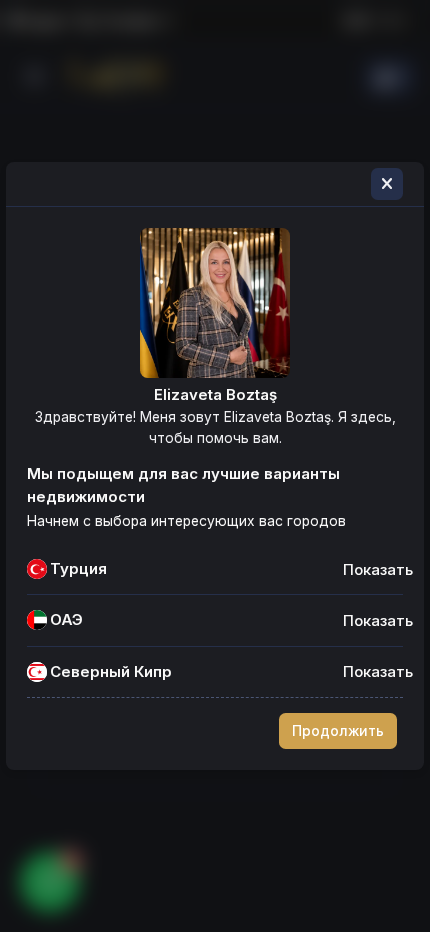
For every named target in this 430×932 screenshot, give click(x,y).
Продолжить (338, 731)
